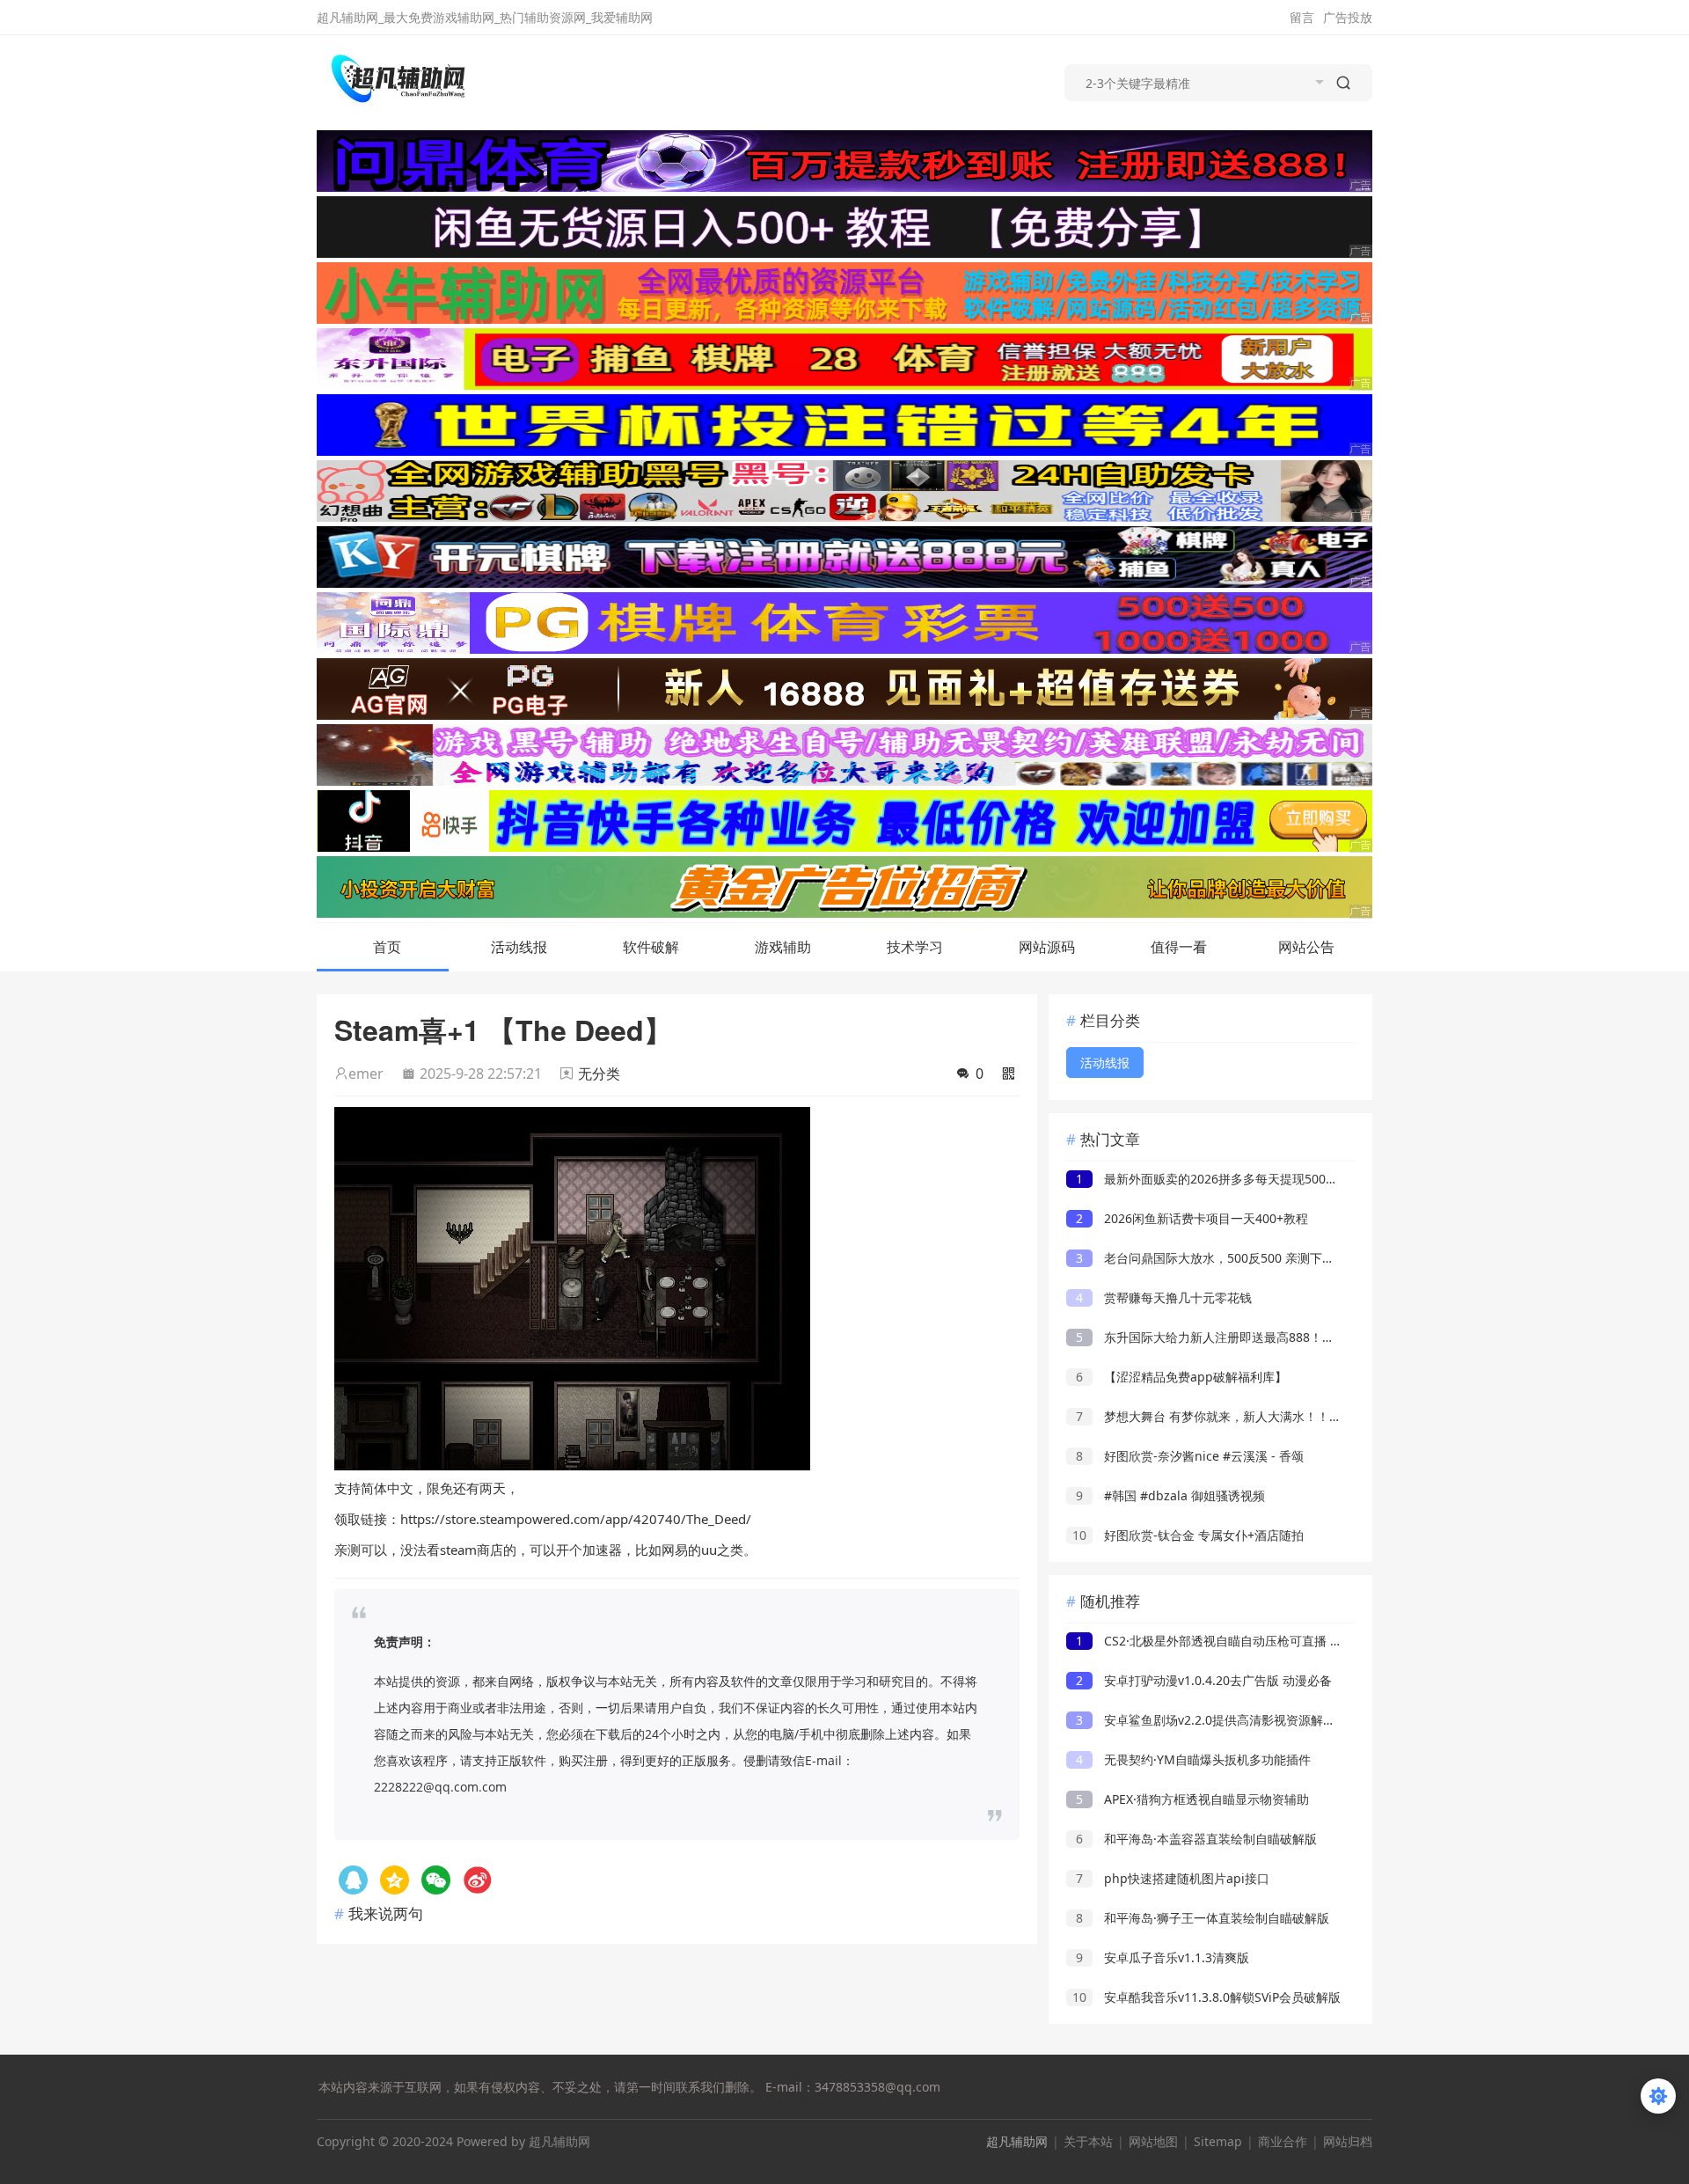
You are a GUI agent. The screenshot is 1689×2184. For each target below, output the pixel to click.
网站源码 (1047, 947)
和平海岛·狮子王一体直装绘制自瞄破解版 (1203, 1918)
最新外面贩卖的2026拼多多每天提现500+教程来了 (1229, 1179)
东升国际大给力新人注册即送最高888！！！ (1211, 1337)
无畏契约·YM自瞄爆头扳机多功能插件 (1193, 1759)
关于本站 (1088, 2141)
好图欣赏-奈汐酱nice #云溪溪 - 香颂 (1190, 1456)
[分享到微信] (436, 1880)
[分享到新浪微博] (477, 1880)
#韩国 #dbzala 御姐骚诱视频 (1170, 1495)
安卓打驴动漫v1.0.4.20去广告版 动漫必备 (1204, 1680)
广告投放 (1348, 17)
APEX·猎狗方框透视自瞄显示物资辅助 (1192, 1799)
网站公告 (1306, 947)
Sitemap (1218, 2141)
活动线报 (519, 947)
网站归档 (1348, 2141)
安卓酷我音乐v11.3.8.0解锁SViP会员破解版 (1206, 1997)
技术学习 (915, 947)
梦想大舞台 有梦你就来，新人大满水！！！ (1209, 1416)
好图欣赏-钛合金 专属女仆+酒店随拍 (1188, 1535)
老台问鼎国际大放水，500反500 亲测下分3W (1214, 1258)
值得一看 (1179, 947)
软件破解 (651, 947)
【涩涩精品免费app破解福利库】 (1181, 1377)
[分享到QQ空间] (353, 1880)
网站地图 (1153, 2141)
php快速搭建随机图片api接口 (1173, 1878)
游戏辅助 (783, 947)
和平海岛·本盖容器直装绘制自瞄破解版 (1196, 1839)
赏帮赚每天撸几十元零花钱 (1164, 1297)
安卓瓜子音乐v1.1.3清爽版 (1163, 1957)
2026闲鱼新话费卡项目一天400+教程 (1192, 1218)
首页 (387, 947)
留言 (1302, 17)
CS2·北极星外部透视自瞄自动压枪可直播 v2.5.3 (1220, 1641)
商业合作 (1283, 2141)
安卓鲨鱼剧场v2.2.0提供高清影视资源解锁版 (1212, 1720)
